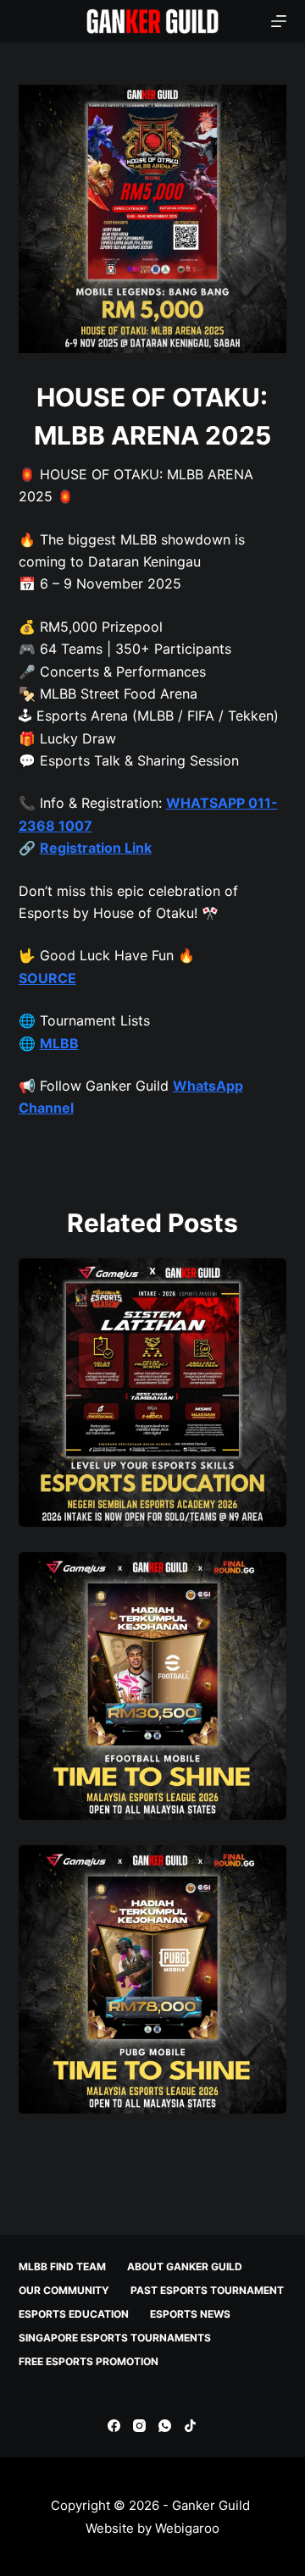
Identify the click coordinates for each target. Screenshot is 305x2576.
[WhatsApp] (165, 2426)
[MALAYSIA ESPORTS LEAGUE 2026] (153, 1686)
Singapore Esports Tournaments (115, 2338)
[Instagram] (139, 2426)
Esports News (190, 2314)
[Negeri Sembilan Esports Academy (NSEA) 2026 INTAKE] (153, 1393)
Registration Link (96, 848)
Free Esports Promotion (89, 2361)
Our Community (64, 2290)
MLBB (59, 1043)
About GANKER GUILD (185, 2266)
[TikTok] (190, 2426)
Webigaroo (187, 2528)
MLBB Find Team (62, 2266)
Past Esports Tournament (207, 2290)
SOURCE (47, 978)
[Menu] (279, 21)
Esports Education (74, 2314)
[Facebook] (114, 2426)
